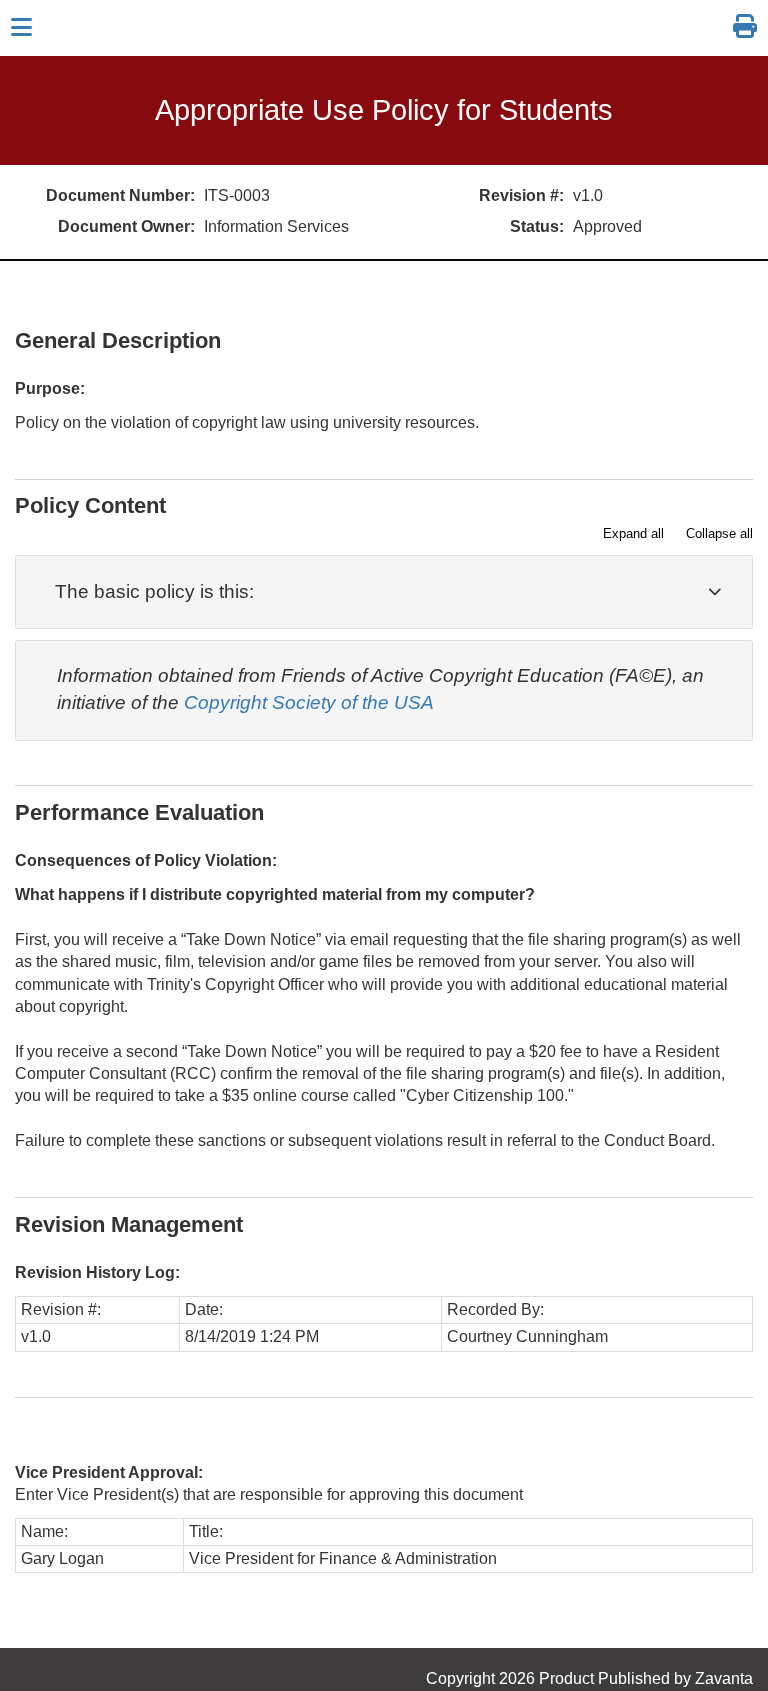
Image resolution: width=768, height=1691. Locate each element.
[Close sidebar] (21, 28)
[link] (745, 27)
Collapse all (719, 533)
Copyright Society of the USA (309, 702)
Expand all (633, 533)
